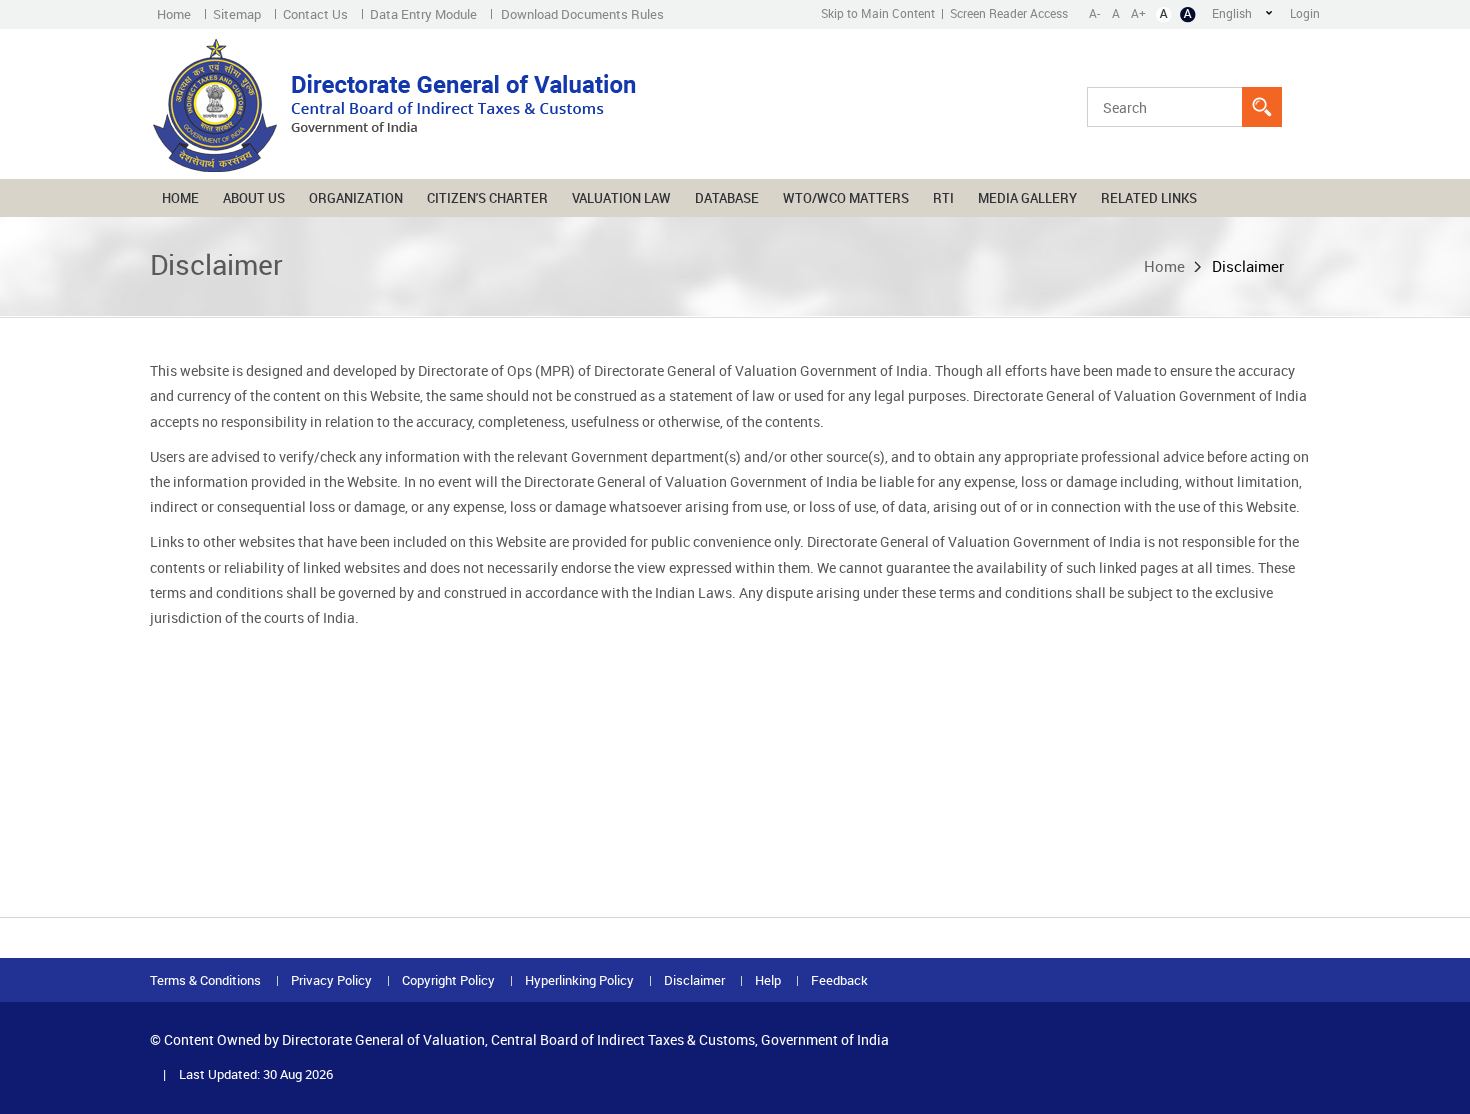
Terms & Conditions (205, 980)
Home (174, 14)
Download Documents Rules (582, 14)
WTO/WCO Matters (846, 198)
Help (768, 980)
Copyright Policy (448, 980)
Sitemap (237, 14)
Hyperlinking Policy (579, 980)
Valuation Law (621, 198)
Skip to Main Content (878, 13)
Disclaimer (694, 980)
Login (1305, 13)
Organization (356, 198)
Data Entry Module (423, 14)
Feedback (839, 980)
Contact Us (315, 14)
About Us (254, 198)
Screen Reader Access (1009, 13)
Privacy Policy (331, 980)
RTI (943, 198)
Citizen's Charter (487, 198)
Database (727, 198)
